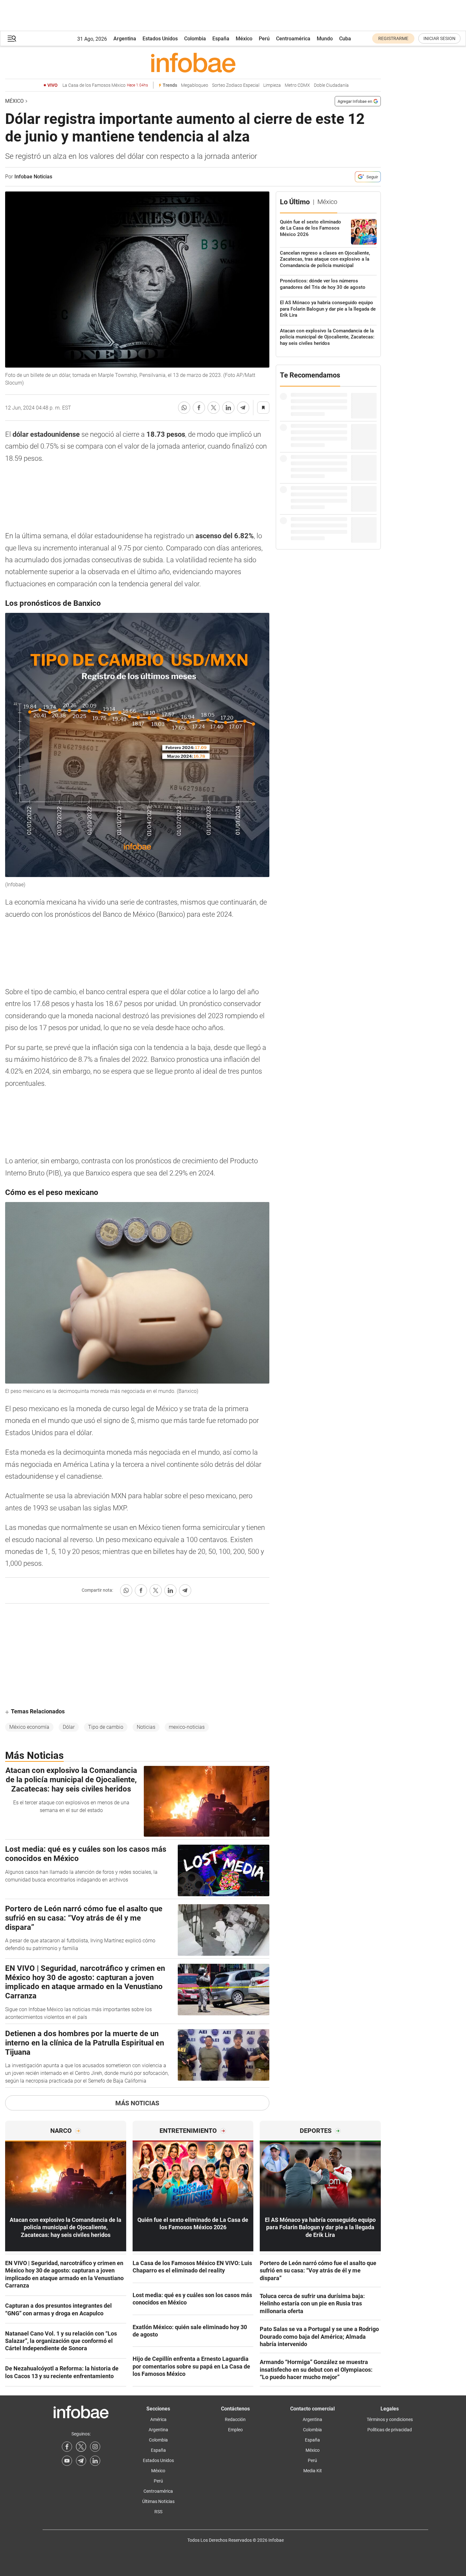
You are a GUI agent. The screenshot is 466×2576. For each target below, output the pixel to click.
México (244, 39)
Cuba (345, 39)
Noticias (146, 1727)
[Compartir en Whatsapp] (184, 408)
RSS (158, 2512)
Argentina (125, 39)
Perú (264, 39)
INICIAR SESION (439, 38)
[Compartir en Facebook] (199, 408)
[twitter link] (81, 2447)
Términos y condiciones (390, 2419)
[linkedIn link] (95, 2461)
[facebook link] (67, 2447)
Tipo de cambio (106, 1727)
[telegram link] (81, 2461)
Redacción (235, 2419)
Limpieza (272, 85)
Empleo (235, 2430)
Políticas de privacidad (390, 2430)
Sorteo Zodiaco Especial (236, 85)
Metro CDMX (297, 85)
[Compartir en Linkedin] (228, 408)
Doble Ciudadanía (331, 85)
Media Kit (313, 2471)
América (158, 2419)
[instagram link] (95, 2447)
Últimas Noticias (158, 2501)
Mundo (325, 39)
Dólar (69, 1727)
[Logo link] (193, 62)
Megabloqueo (195, 85)
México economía (29, 1727)
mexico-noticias (187, 1727)
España (221, 39)
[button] (12, 39)
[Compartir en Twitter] (214, 408)
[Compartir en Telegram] (243, 408)
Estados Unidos (160, 39)
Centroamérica (293, 39)
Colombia (195, 39)
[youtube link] (67, 2461)
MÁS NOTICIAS (137, 2103)
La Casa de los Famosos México (105, 85)
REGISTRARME (393, 38)
